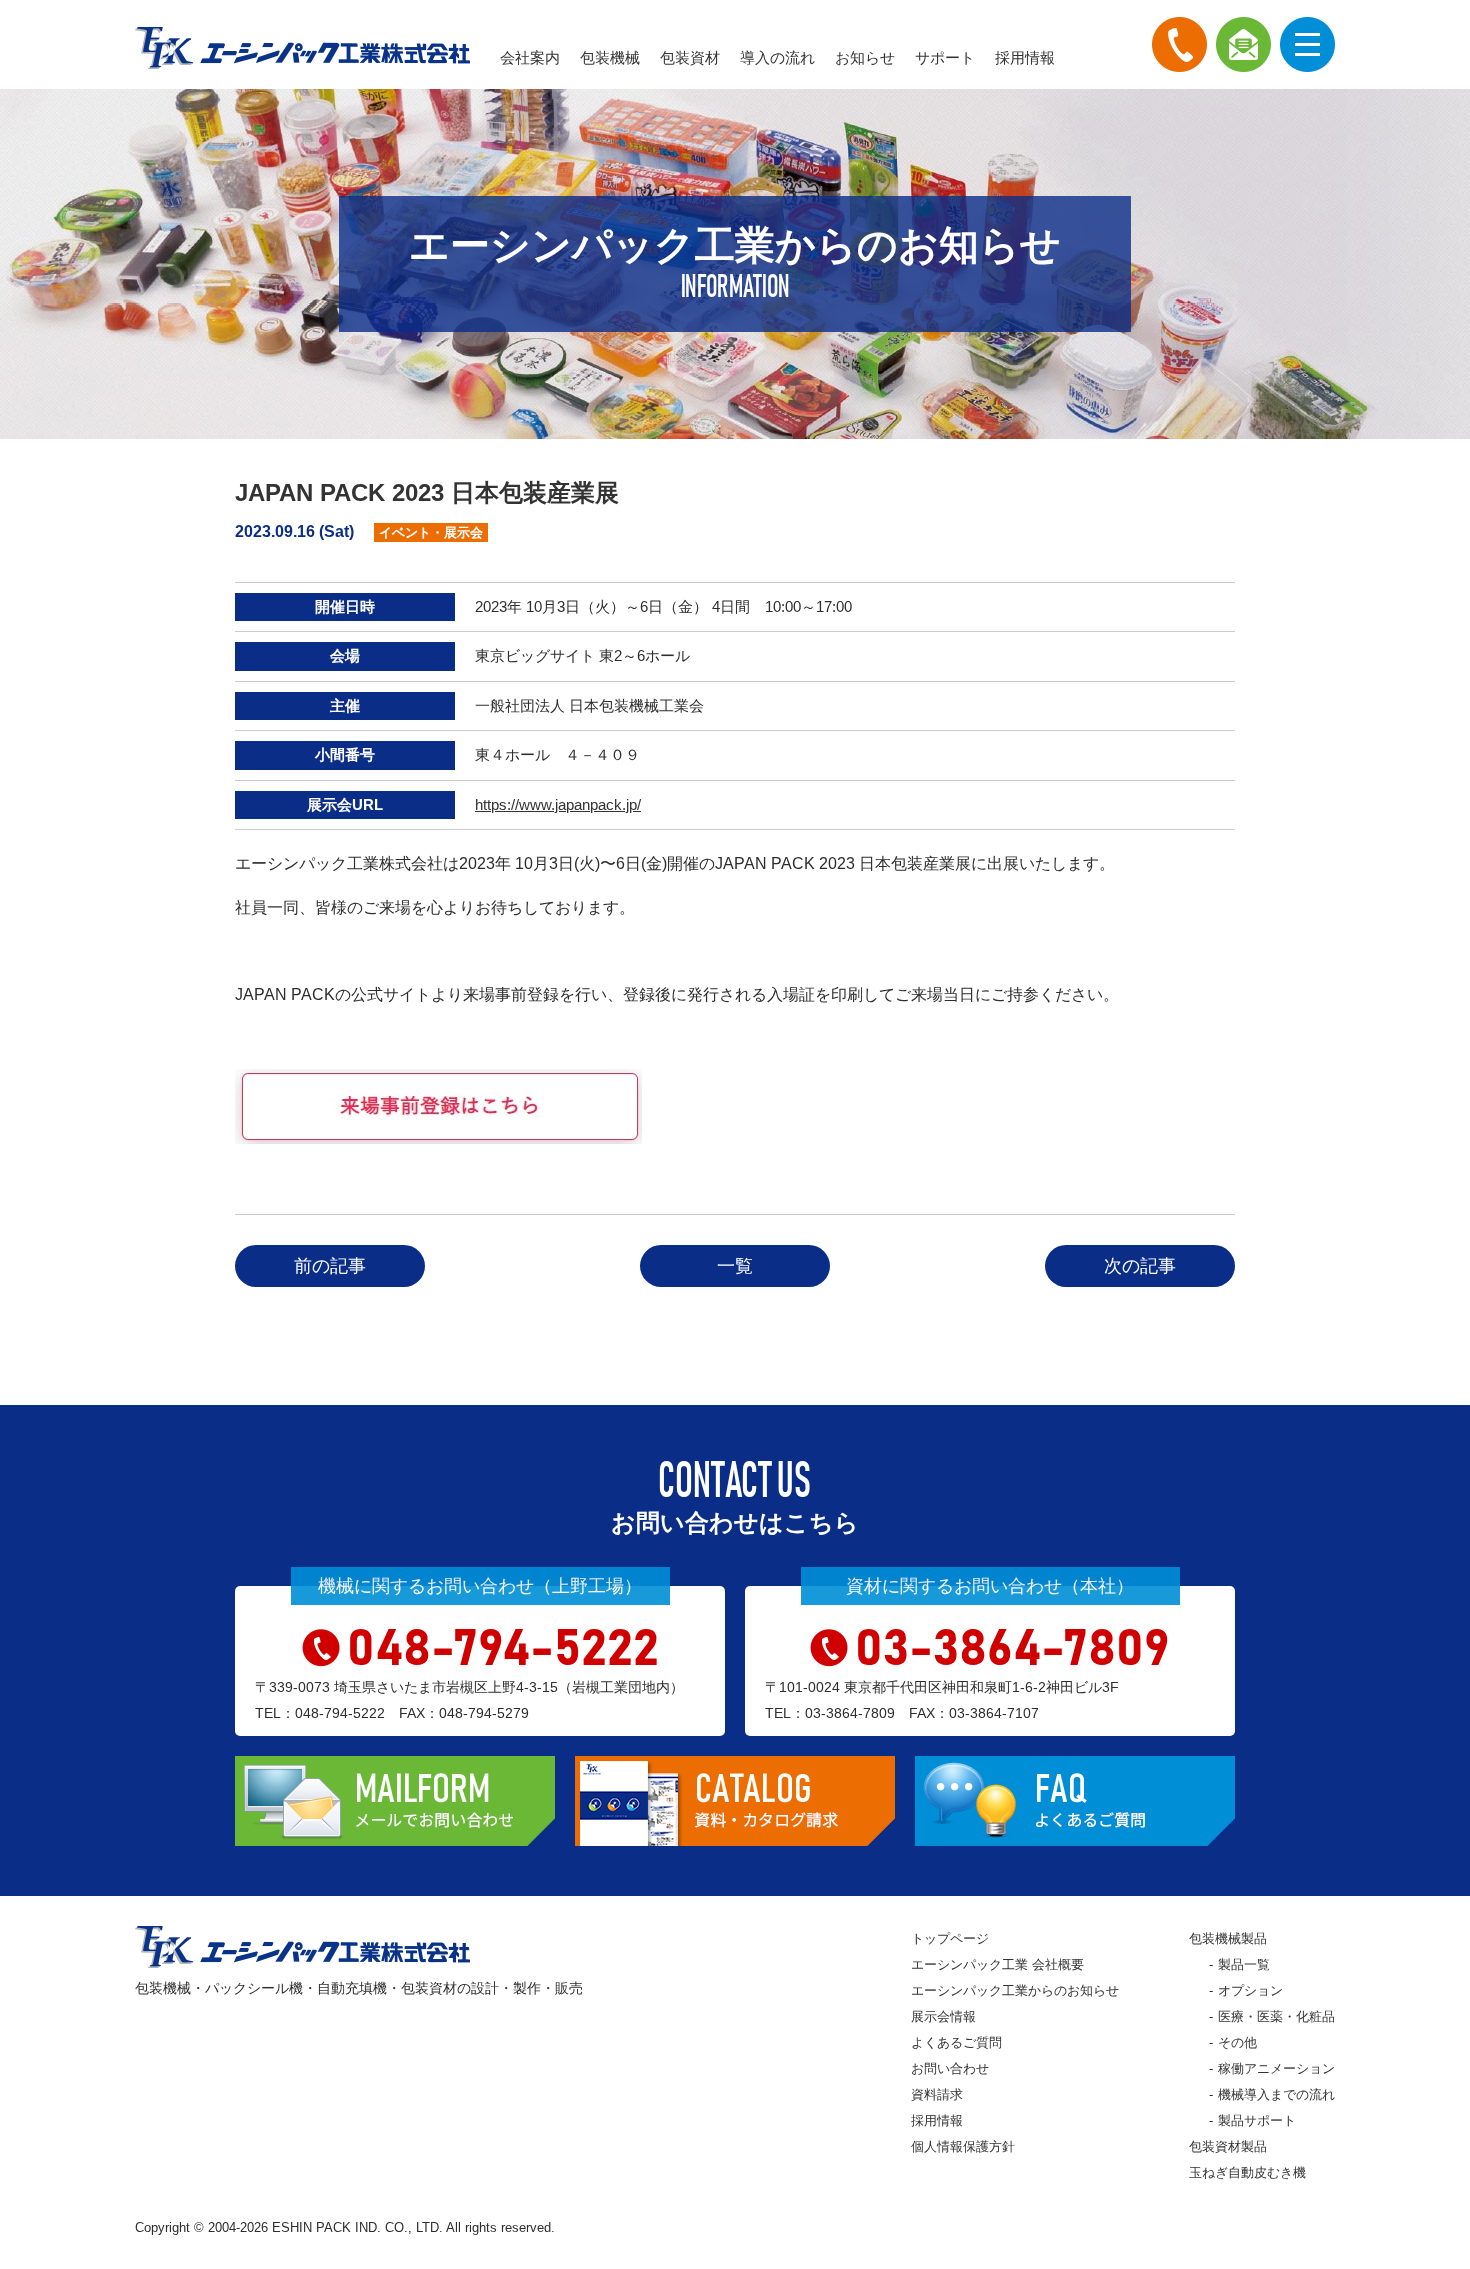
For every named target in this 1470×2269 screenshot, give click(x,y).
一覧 (735, 1266)
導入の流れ (777, 57)
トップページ (950, 1938)
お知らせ (865, 57)
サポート (945, 57)
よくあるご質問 (956, 2042)
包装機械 (610, 57)
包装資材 (690, 57)
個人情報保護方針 (963, 2146)
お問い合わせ (950, 2068)
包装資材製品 (1228, 2146)
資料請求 (937, 2094)
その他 (1237, 2042)
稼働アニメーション (1276, 2068)
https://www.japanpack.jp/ (558, 804)
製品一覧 (1244, 1964)
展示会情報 (943, 2016)
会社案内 (530, 57)
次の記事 (1140, 1266)
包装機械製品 (1228, 1938)
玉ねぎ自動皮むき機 (1247, 2172)
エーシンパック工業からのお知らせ (1015, 1990)
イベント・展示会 (431, 532)
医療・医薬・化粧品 (1276, 2016)
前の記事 (330, 1266)
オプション (1250, 1990)
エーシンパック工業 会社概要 (997, 1964)
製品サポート (1257, 2120)
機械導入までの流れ (1276, 2094)
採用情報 (1025, 57)
